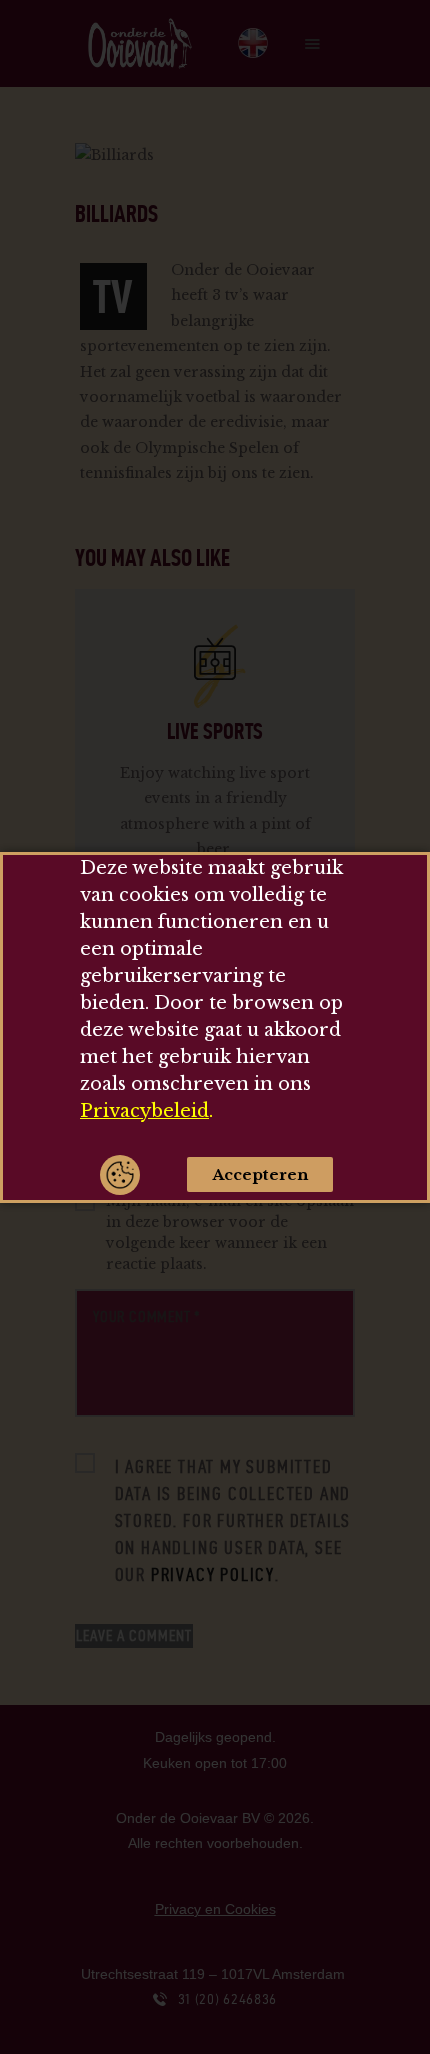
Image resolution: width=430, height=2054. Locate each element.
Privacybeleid (144, 1111)
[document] (215, 1027)
